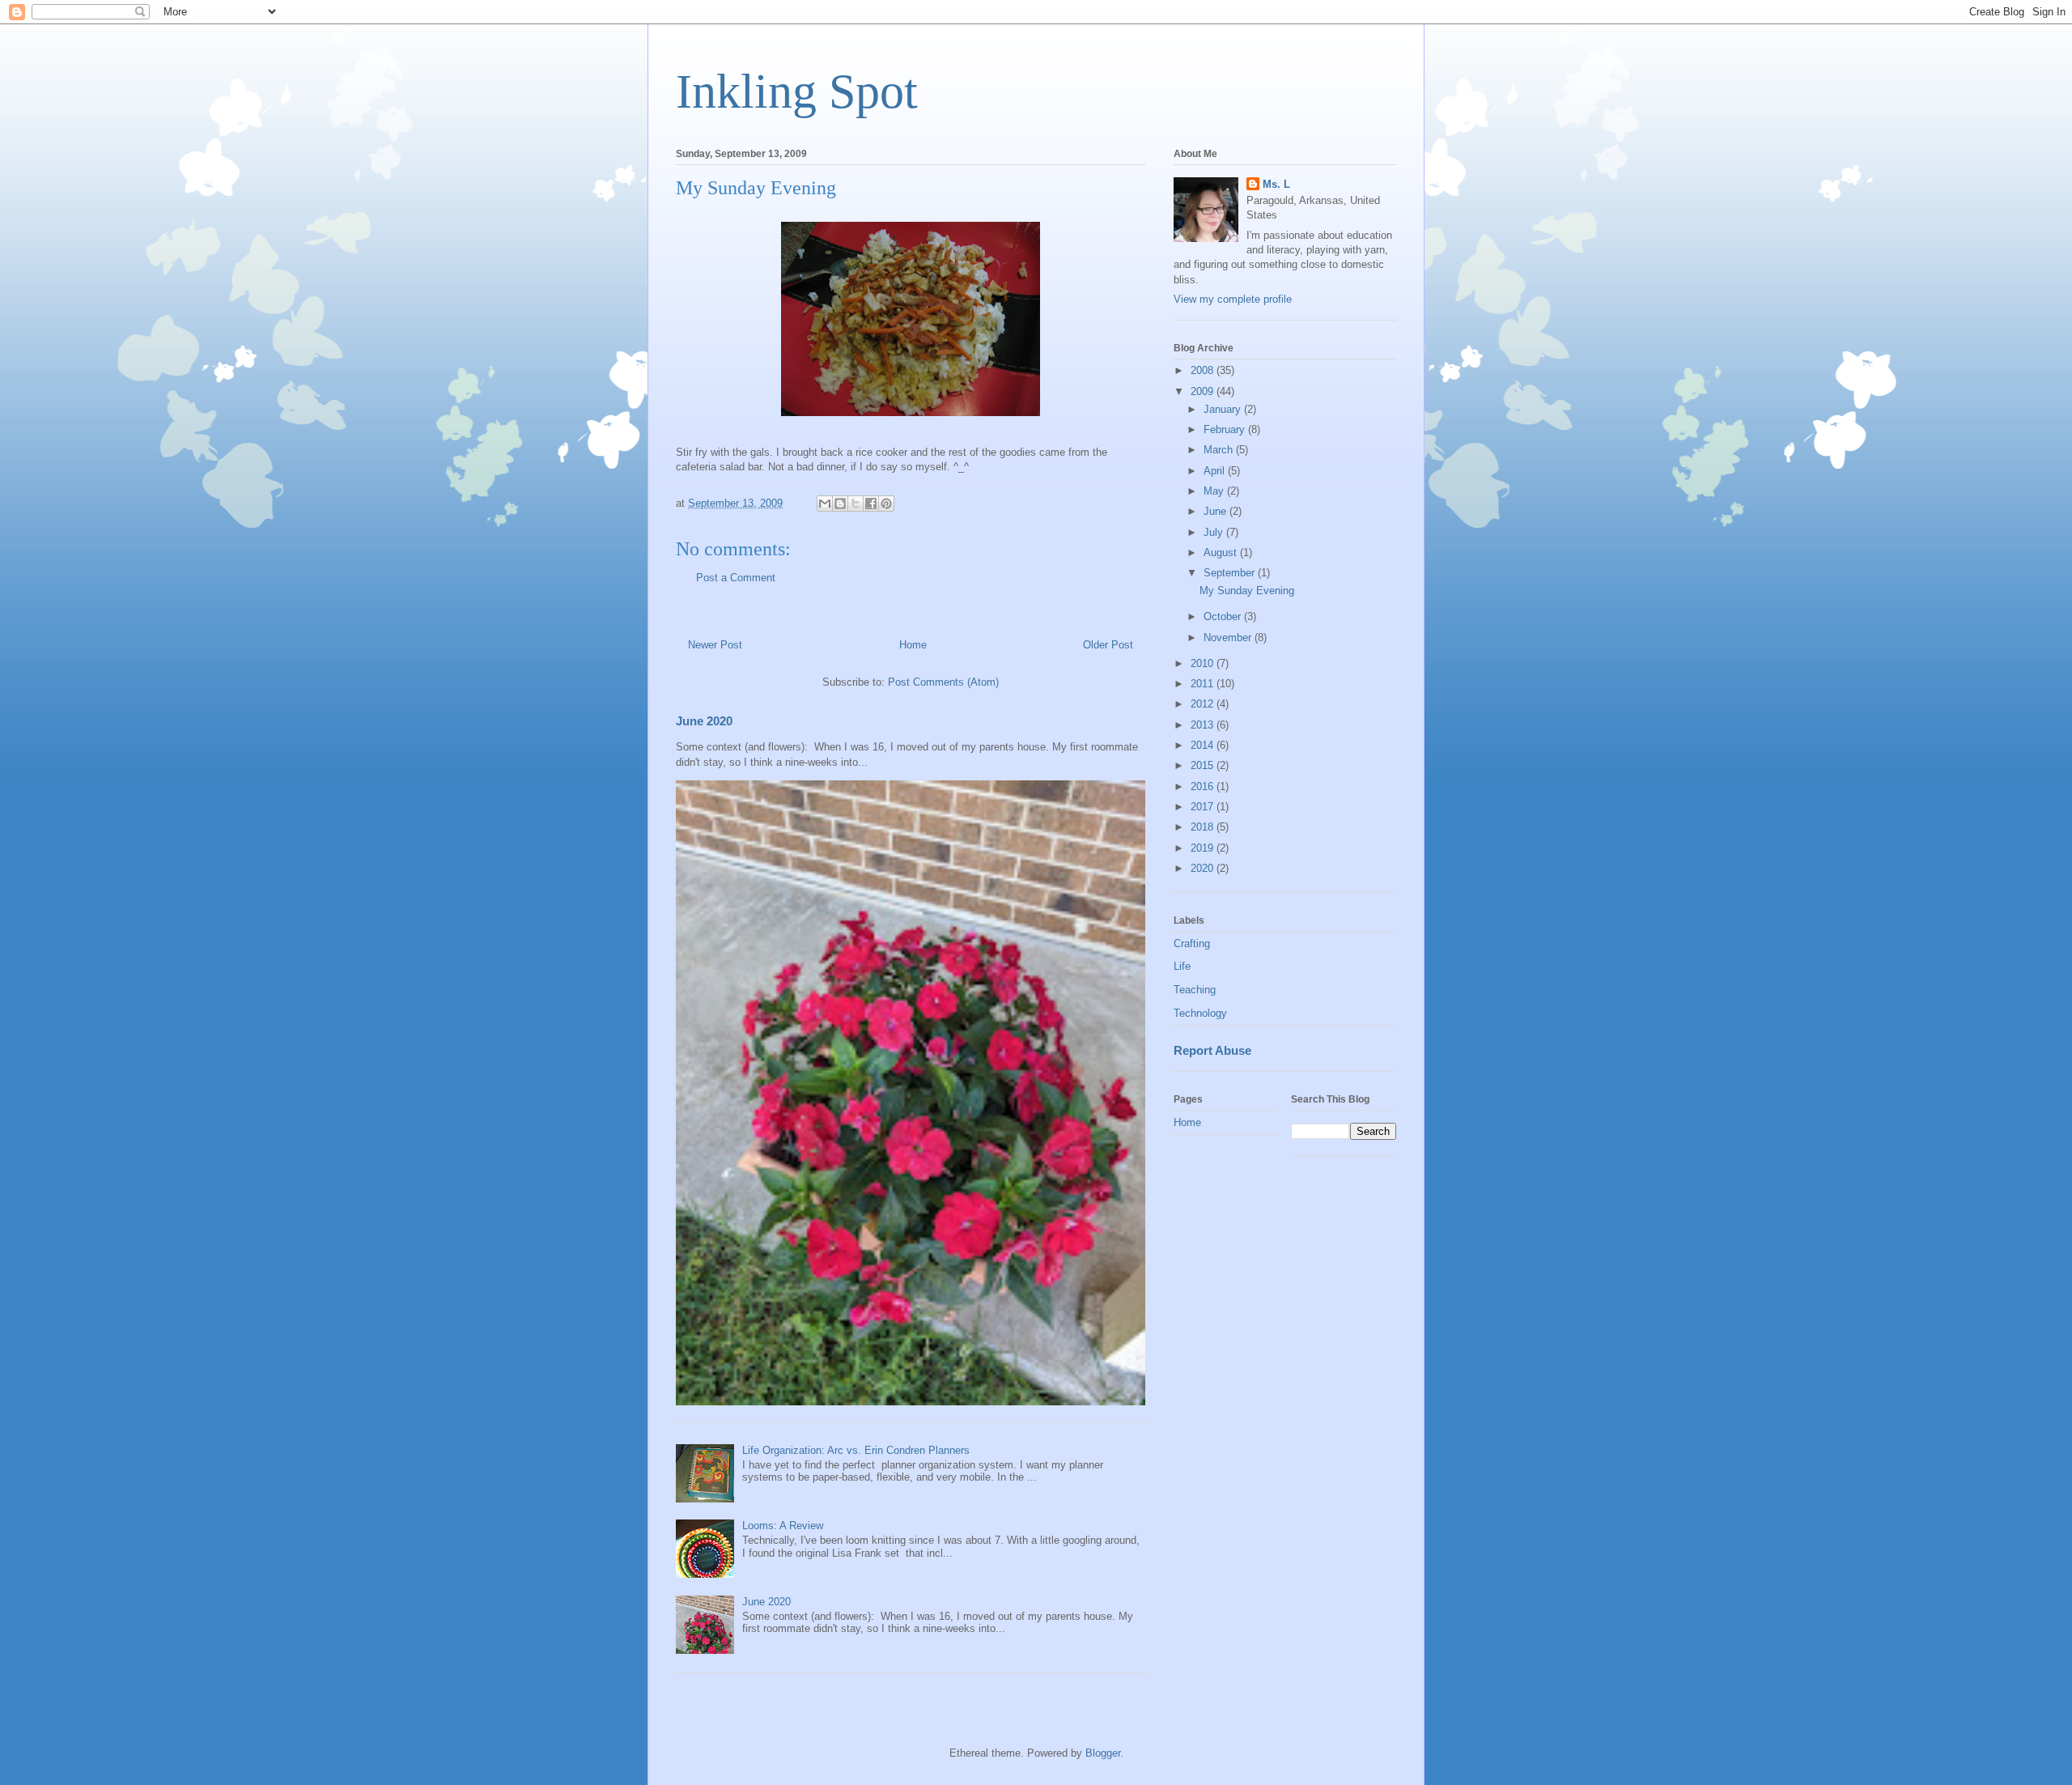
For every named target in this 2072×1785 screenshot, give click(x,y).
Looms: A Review (783, 1526)
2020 (1204, 868)
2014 (1204, 745)
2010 (1204, 663)
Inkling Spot (797, 91)
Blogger (1103, 1753)
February (1226, 429)
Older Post (1108, 645)
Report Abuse (1212, 1050)
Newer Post (715, 645)
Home (913, 645)
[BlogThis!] (840, 504)
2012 (1204, 704)
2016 (1204, 786)
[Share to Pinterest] (886, 504)
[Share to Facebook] (871, 504)
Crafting (1192, 943)
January (1224, 409)
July (1215, 532)
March (1220, 450)
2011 (1204, 684)
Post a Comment (736, 578)
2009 (1204, 391)
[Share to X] (856, 504)
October (1224, 616)
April (1216, 471)
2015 (1204, 765)
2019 (1204, 848)
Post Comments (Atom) (943, 682)
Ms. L (1276, 184)
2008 (1204, 370)
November (1229, 637)
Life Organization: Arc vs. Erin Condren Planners (856, 1450)
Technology (1200, 1013)
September (1231, 573)
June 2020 (704, 721)
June (1216, 511)
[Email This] (825, 504)
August (1222, 552)
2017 (1204, 807)
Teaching (1195, 990)
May (1215, 491)
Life (1182, 966)
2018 (1204, 827)
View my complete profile (1233, 299)
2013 (1204, 725)
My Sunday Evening (1247, 591)
